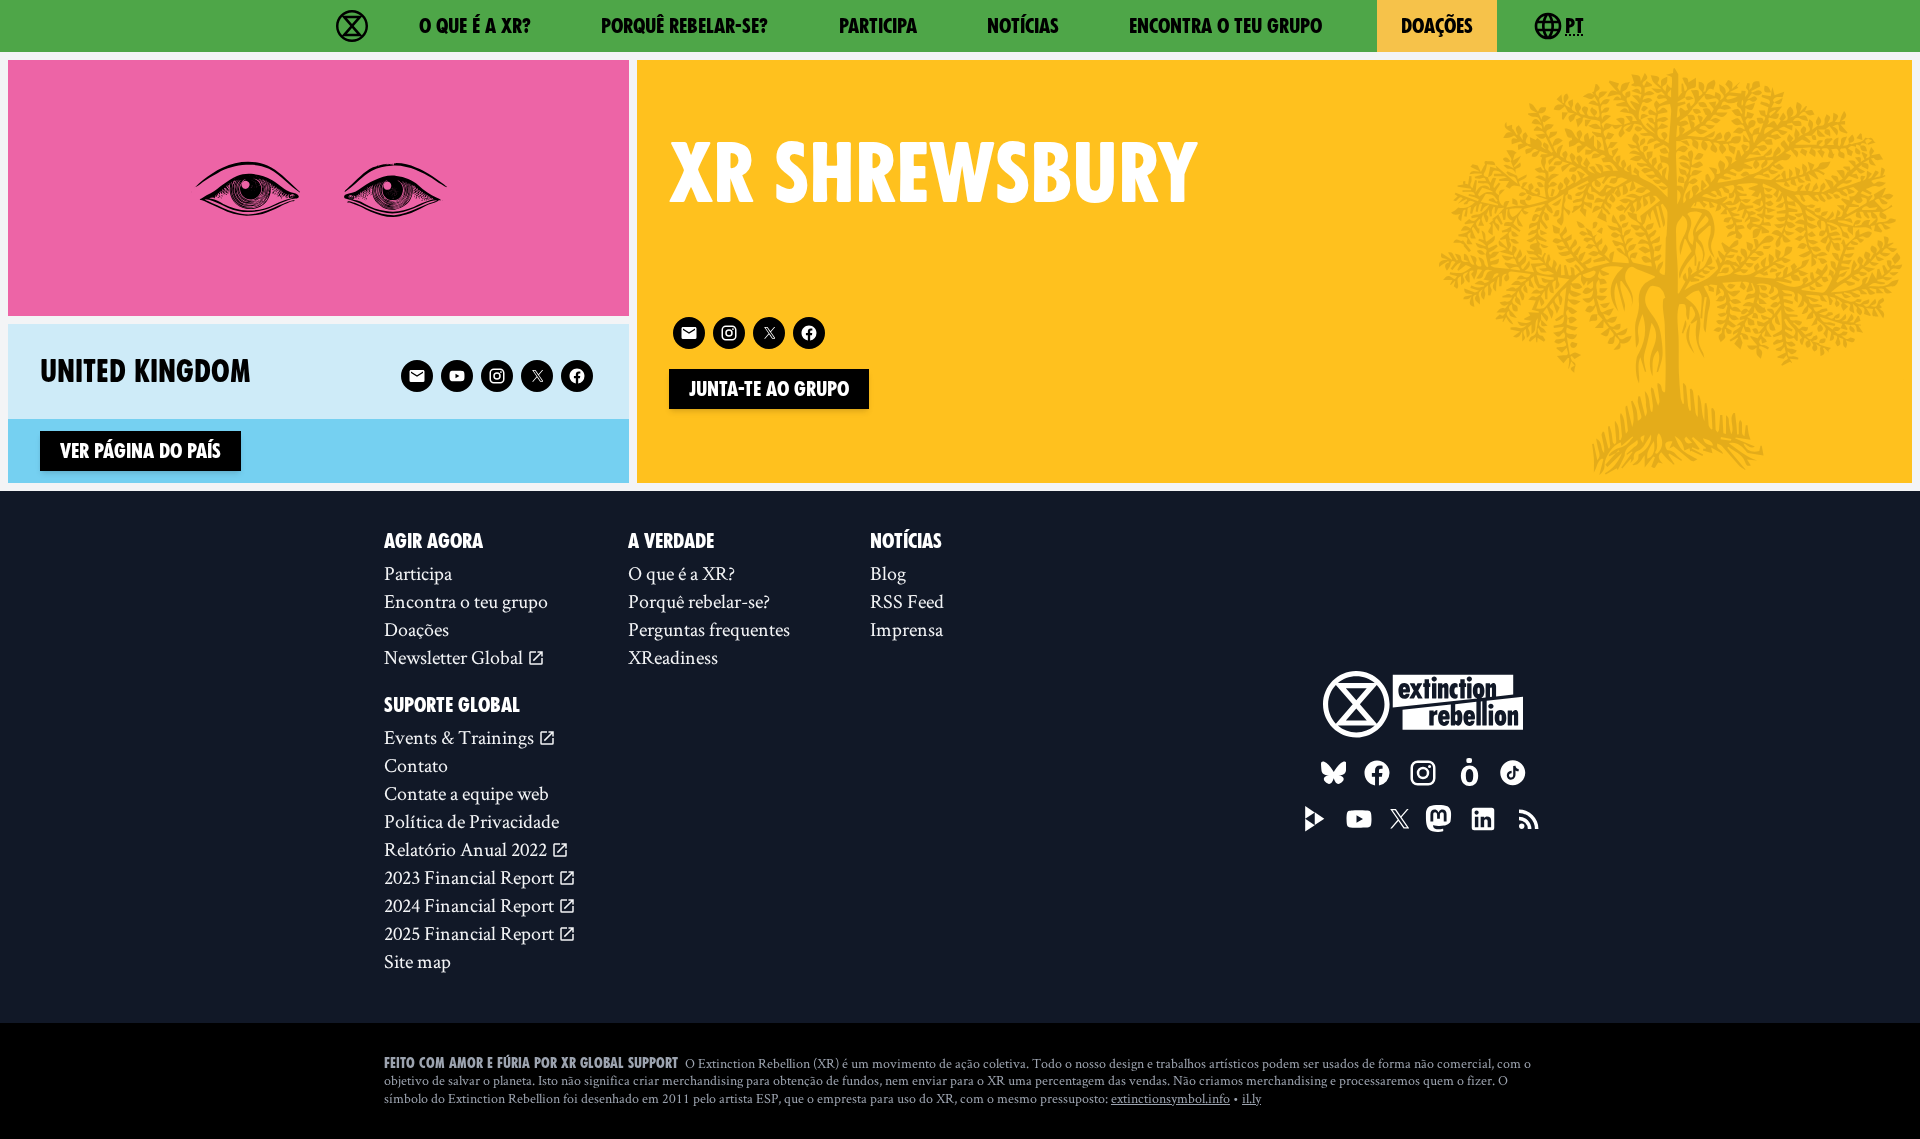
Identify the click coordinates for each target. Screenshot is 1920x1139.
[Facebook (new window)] (809, 333)
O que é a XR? (475, 26)
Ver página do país (140, 451)
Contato (416, 765)
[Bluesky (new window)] (1334, 773)
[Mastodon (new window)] (1438, 818)
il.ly (1251, 1098)
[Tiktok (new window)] (1513, 773)
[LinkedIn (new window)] (1483, 819)
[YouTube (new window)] (1359, 819)
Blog (888, 573)
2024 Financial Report (471, 905)
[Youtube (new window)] (457, 376)
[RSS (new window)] (1529, 819)
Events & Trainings (461, 737)
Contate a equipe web (466, 793)
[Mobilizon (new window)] (1469, 773)
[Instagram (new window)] (729, 333)
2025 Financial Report (471, 933)
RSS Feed (907, 601)
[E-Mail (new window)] (689, 333)
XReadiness (673, 657)
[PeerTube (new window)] (1315, 819)
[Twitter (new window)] (769, 333)
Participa (878, 26)
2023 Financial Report (471, 877)
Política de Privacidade (471, 821)
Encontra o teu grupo (1225, 26)
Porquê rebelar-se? (684, 26)
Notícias (1023, 26)
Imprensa (906, 629)
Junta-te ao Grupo (769, 389)
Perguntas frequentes (709, 629)
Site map (417, 961)
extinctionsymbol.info (1170, 1098)
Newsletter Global (455, 657)
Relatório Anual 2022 (467, 849)
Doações (1437, 26)
